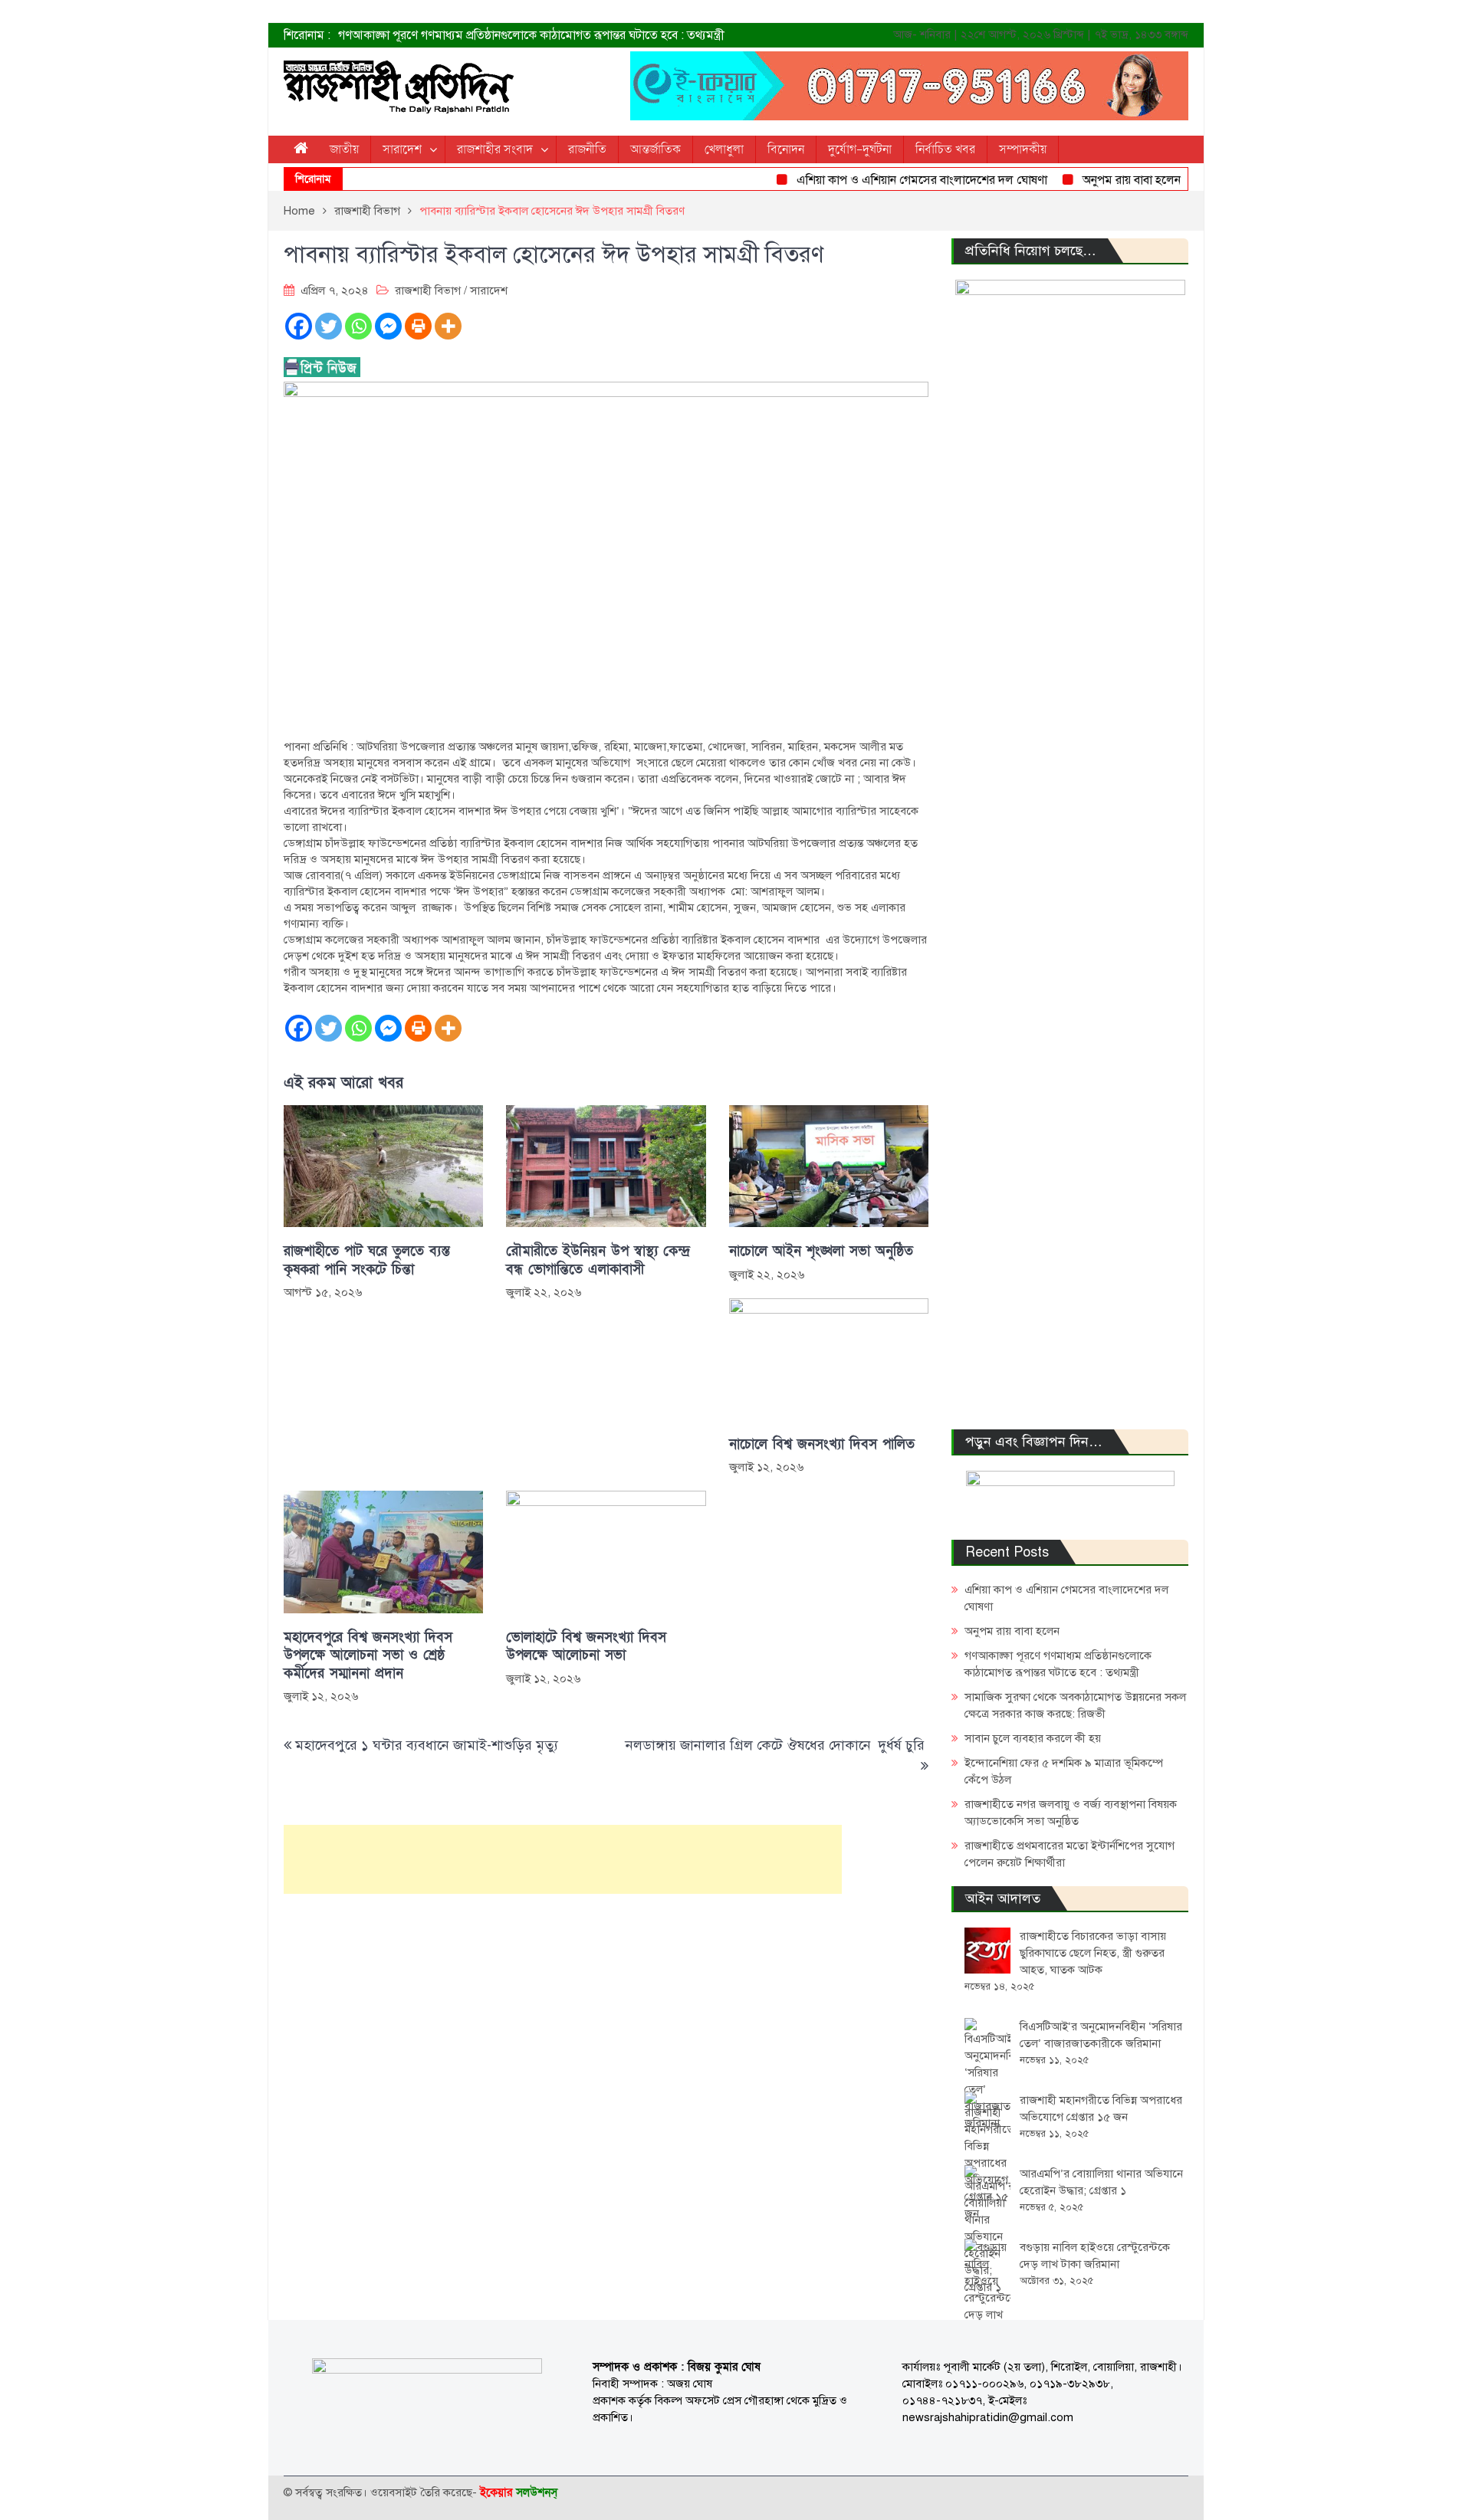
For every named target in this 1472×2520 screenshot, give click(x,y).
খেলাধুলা (724, 149)
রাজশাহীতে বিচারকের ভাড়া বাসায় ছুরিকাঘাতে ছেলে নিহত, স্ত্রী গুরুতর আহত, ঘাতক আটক (1093, 1953)
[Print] (418, 326)
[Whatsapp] (358, 326)
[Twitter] (329, 326)
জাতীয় (344, 149)
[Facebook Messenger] (388, 326)
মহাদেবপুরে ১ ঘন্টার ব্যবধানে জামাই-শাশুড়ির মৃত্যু (427, 1745)
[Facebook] (299, 326)
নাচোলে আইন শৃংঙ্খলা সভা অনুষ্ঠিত (821, 1251)
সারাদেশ (402, 149)
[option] (582, 35)
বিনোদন (786, 149)
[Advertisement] (563, 1859)
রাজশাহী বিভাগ (428, 290)
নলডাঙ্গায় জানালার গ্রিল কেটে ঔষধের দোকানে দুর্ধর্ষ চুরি (777, 1745)
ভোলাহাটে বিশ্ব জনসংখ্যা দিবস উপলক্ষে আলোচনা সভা (586, 1646)
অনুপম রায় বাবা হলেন (1096, 180)
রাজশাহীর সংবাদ (495, 149)
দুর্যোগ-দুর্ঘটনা (860, 149)
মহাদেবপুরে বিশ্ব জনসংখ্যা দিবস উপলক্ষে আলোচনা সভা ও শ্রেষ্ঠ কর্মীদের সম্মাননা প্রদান (368, 1655)
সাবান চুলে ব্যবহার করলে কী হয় (1033, 1738)
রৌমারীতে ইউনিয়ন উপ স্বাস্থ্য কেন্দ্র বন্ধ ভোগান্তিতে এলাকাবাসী (598, 1260)
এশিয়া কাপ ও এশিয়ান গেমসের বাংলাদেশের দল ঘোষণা (886, 180)
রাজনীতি (587, 149)
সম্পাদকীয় (1023, 149)
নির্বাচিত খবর (945, 149)
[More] (448, 326)
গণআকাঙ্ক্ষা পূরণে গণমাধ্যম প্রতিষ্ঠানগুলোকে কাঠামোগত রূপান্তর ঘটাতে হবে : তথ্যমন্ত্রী (531, 35)
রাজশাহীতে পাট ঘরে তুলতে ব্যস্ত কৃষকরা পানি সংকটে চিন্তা (367, 1260)
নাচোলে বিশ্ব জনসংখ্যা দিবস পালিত (822, 1444)
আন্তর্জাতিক (655, 149)
